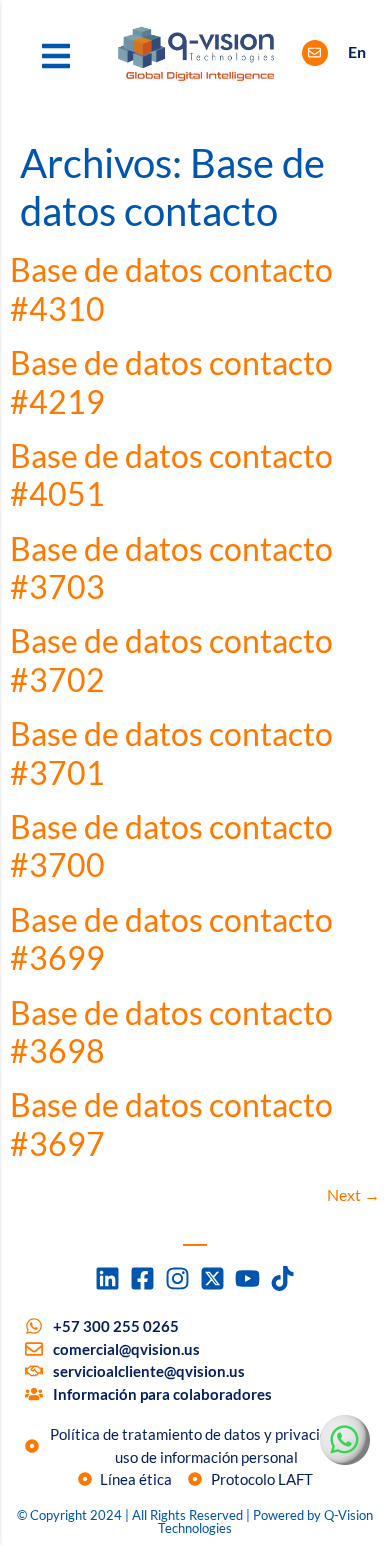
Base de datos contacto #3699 (171, 938)
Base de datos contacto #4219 (171, 381)
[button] (56, 56)
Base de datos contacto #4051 (171, 474)
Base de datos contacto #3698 (171, 1031)
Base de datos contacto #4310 (171, 288)
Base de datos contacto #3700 (171, 845)
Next (353, 1194)
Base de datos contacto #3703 (171, 567)
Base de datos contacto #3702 (171, 659)
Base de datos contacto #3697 (171, 1123)
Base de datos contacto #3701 (171, 752)
